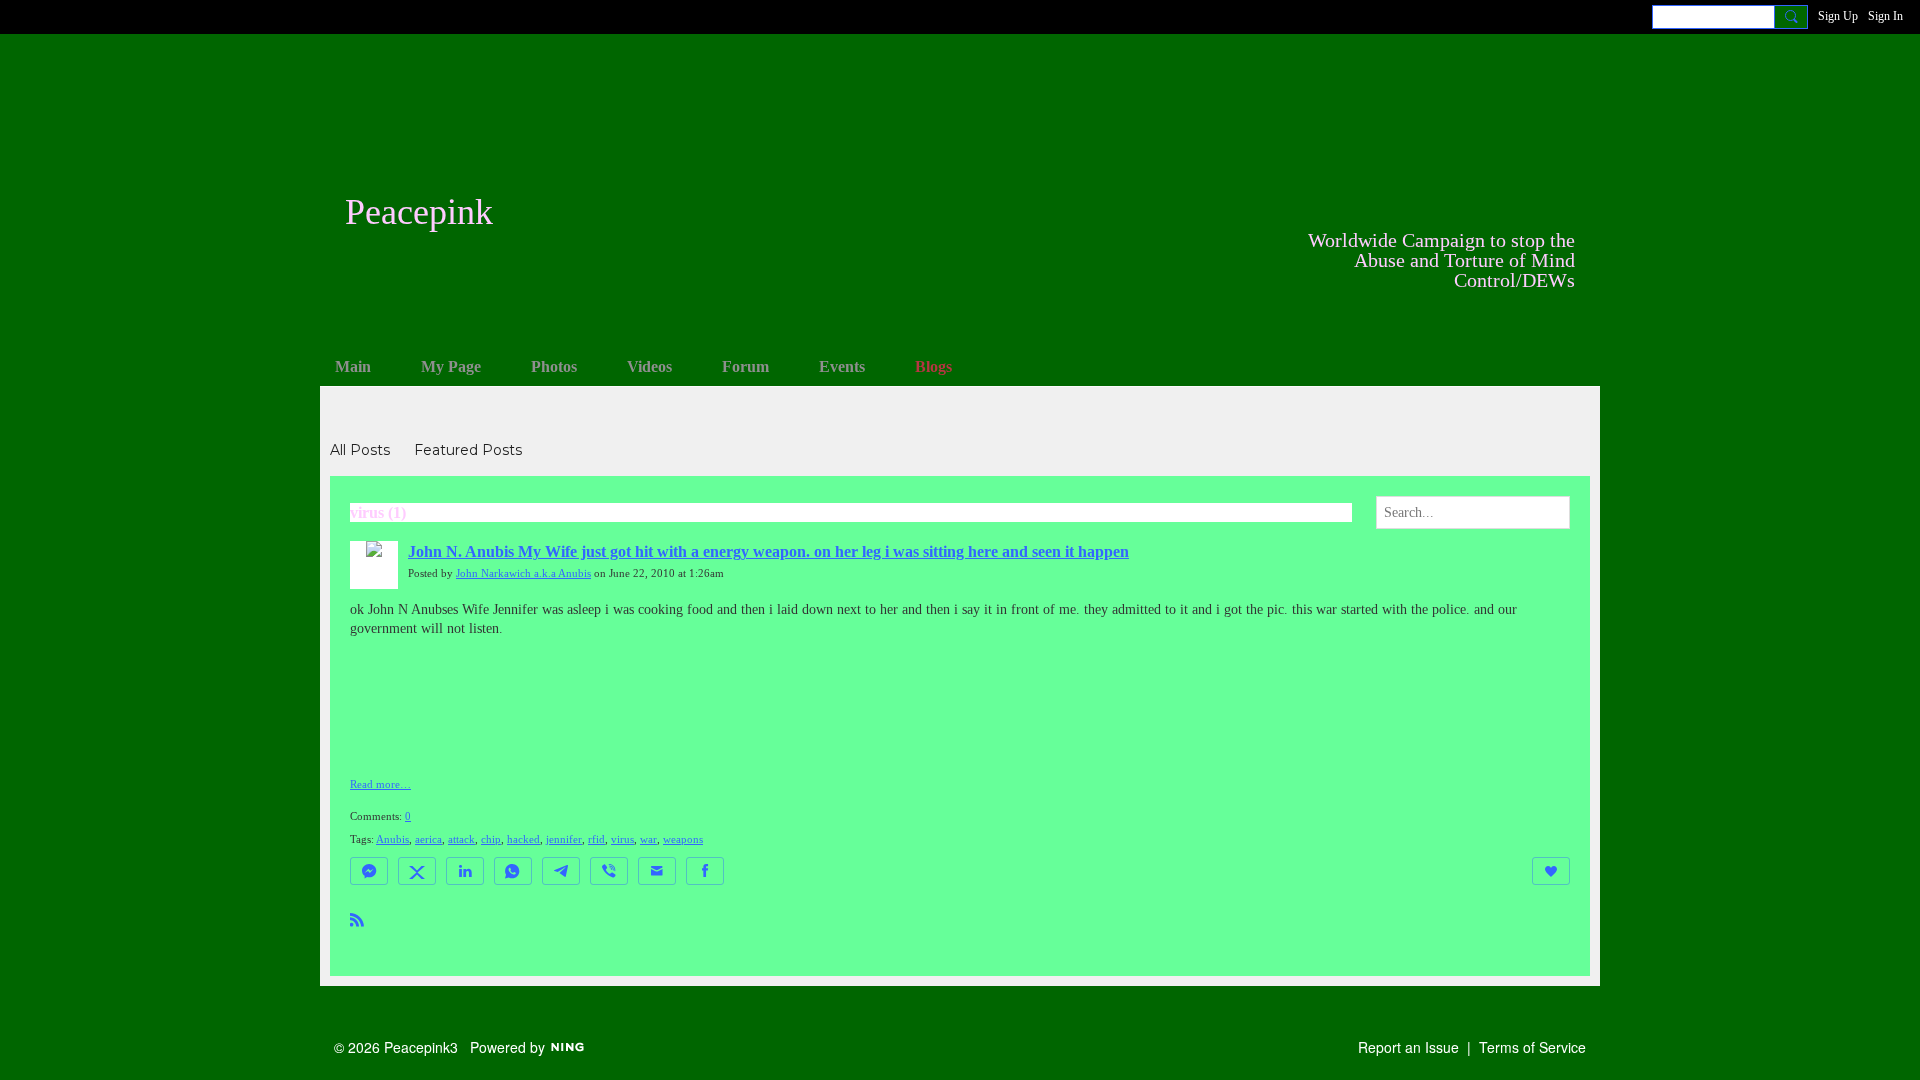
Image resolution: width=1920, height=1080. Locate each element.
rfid (596, 839)
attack (461, 839)
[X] (417, 871)
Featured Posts (468, 450)
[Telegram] (561, 871)
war (648, 839)
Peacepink (419, 212)
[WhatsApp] (513, 871)
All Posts (360, 450)
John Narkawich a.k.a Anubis (523, 573)
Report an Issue (1408, 1047)
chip (491, 839)
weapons (683, 839)
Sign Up (1838, 16)
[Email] (657, 871)
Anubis (392, 839)
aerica (428, 839)
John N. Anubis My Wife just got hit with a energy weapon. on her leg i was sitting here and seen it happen (768, 551)
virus (622, 839)
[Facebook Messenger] (369, 871)
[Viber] (609, 871)
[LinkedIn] (465, 871)
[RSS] (357, 918)
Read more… (380, 785)
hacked (523, 839)
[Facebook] (705, 871)
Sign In (1885, 16)
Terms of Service (1532, 1047)
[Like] (1551, 871)
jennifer (564, 839)
